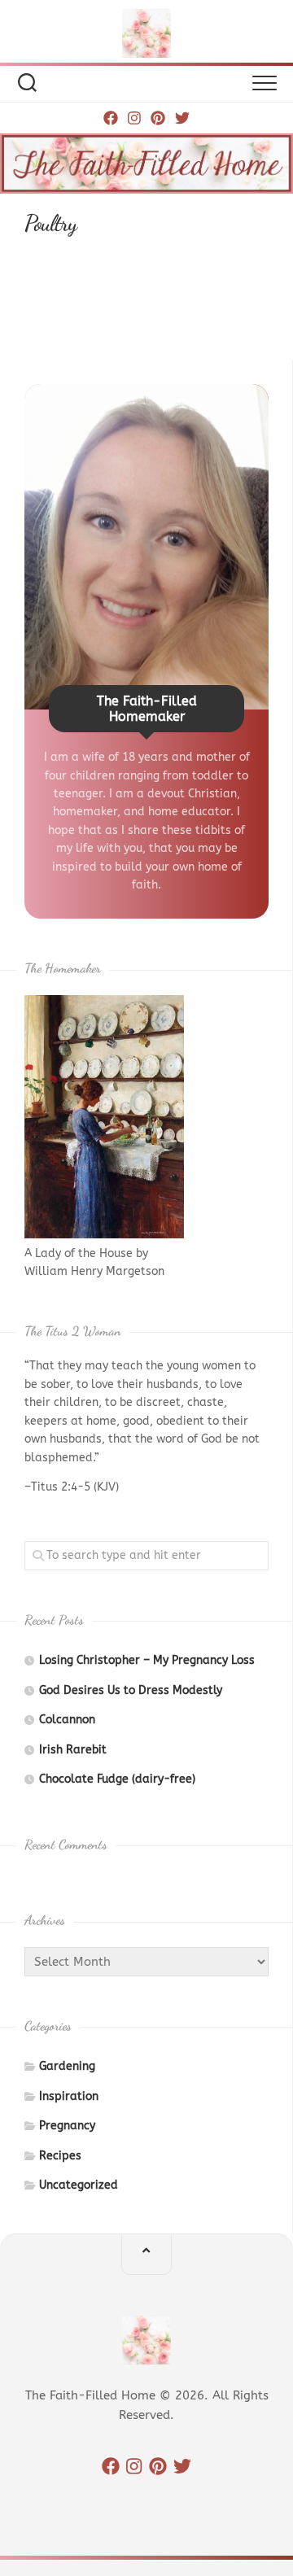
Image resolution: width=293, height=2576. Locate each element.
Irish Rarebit (73, 1750)
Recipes (60, 2156)
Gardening (67, 2066)
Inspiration (69, 2096)
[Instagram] (134, 118)
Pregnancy (67, 2126)
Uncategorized (79, 2185)
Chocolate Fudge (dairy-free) (117, 1779)
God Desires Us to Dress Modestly (131, 1690)
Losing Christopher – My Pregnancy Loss (147, 1660)
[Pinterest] (158, 118)
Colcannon (67, 1720)
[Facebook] (111, 118)
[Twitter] (182, 118)
